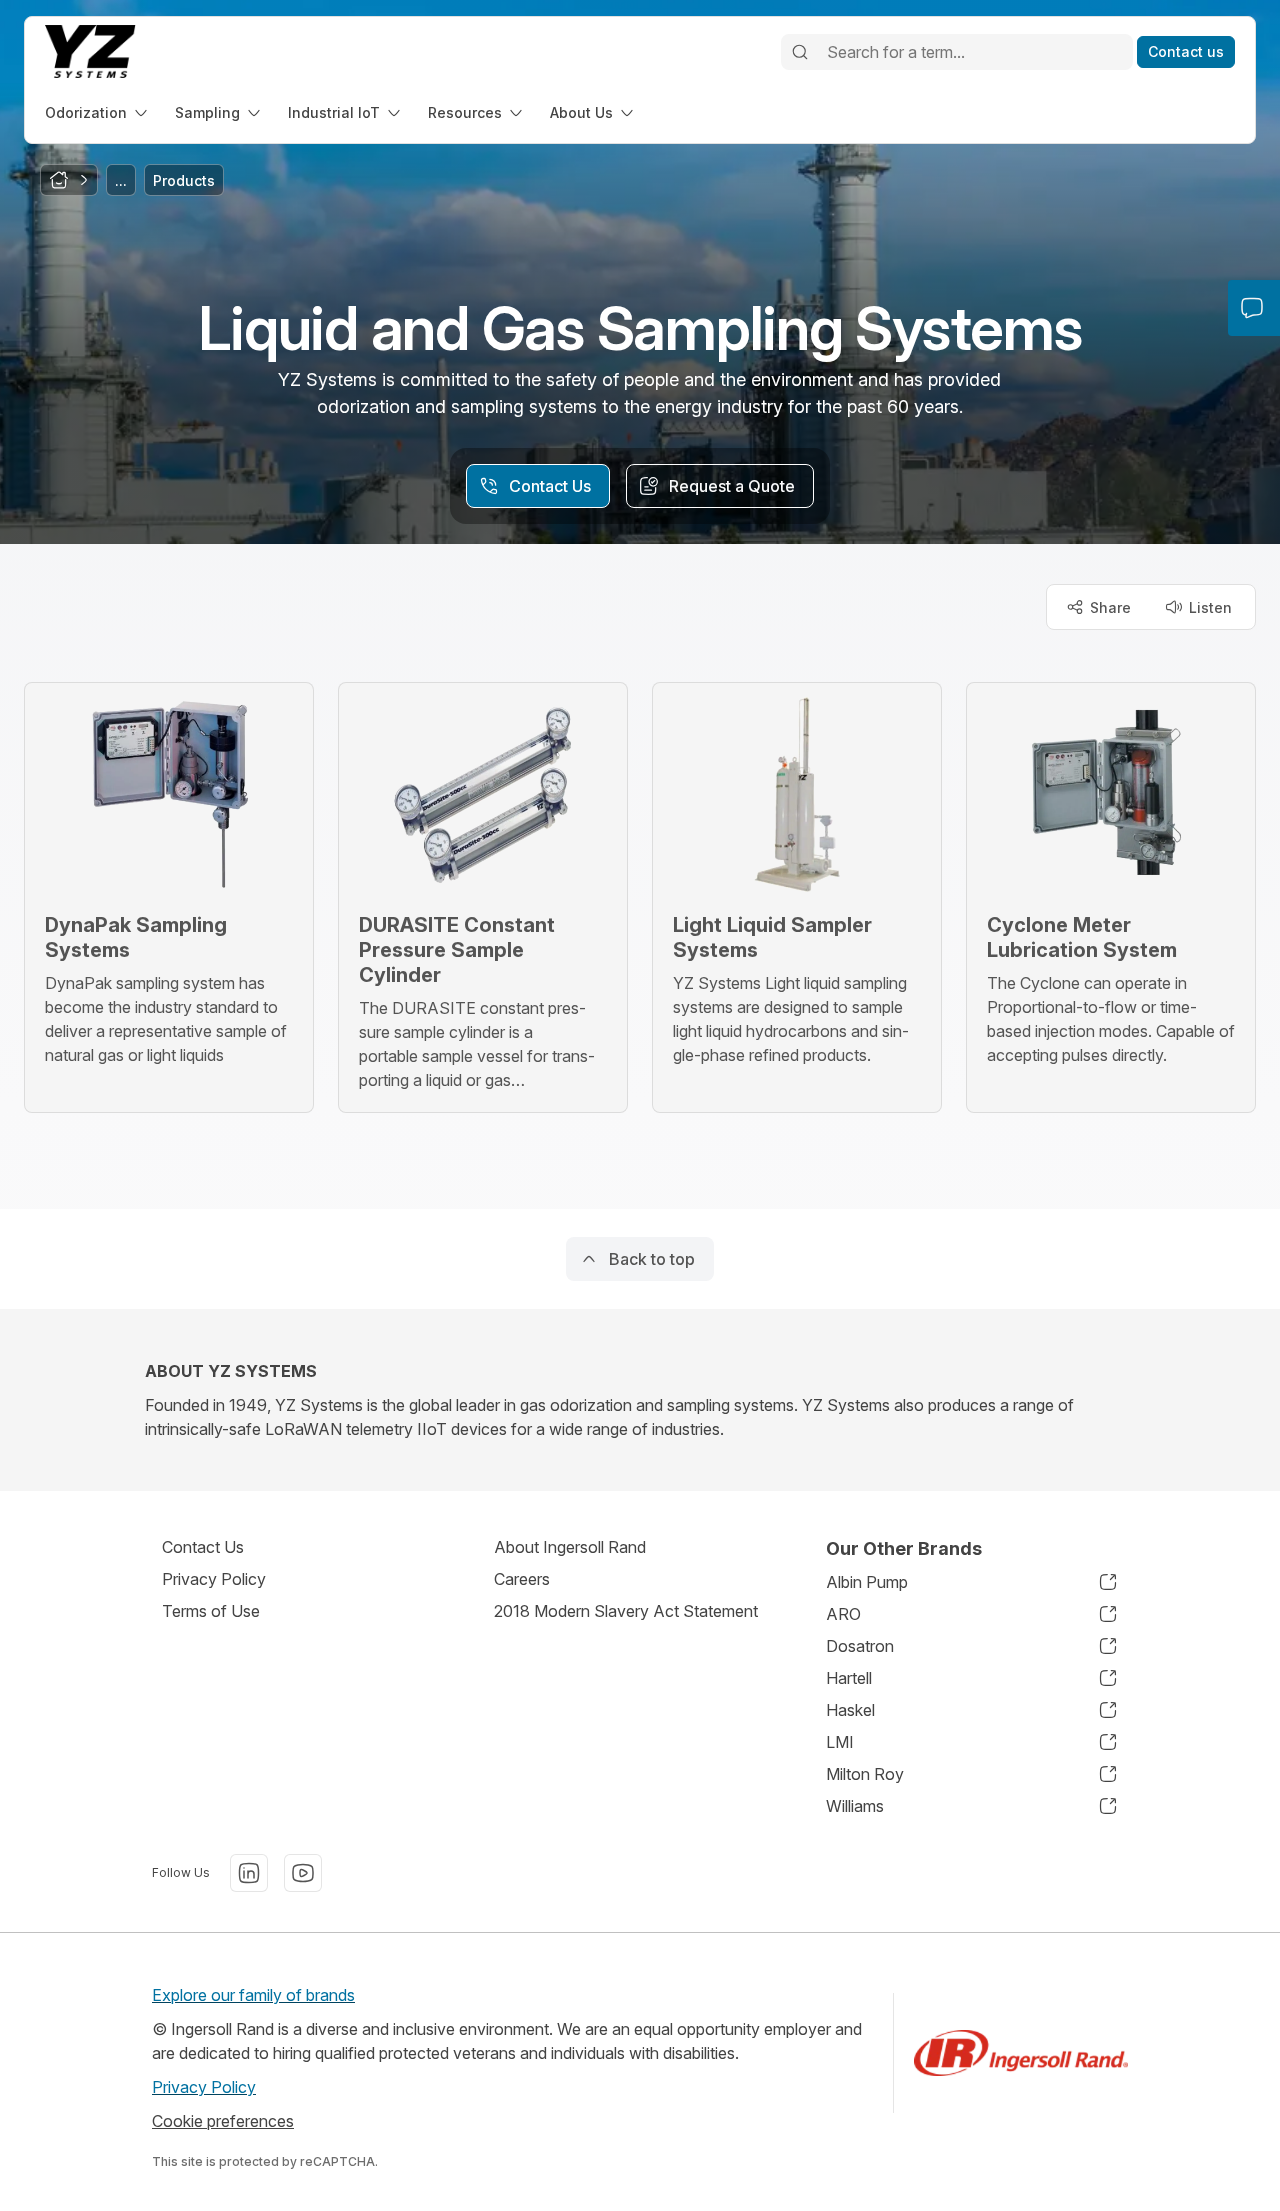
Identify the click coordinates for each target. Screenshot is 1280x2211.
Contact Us (203, 1547)
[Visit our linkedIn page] (249, 1873)
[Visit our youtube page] (303, 1873)
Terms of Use (211, 1611)
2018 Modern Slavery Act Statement (626, 1611)
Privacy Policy (214, 1579)
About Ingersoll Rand (570, 1547)
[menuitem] (98, 112)
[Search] (800, 52)
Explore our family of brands (253, 1995)
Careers (522, 1579)
